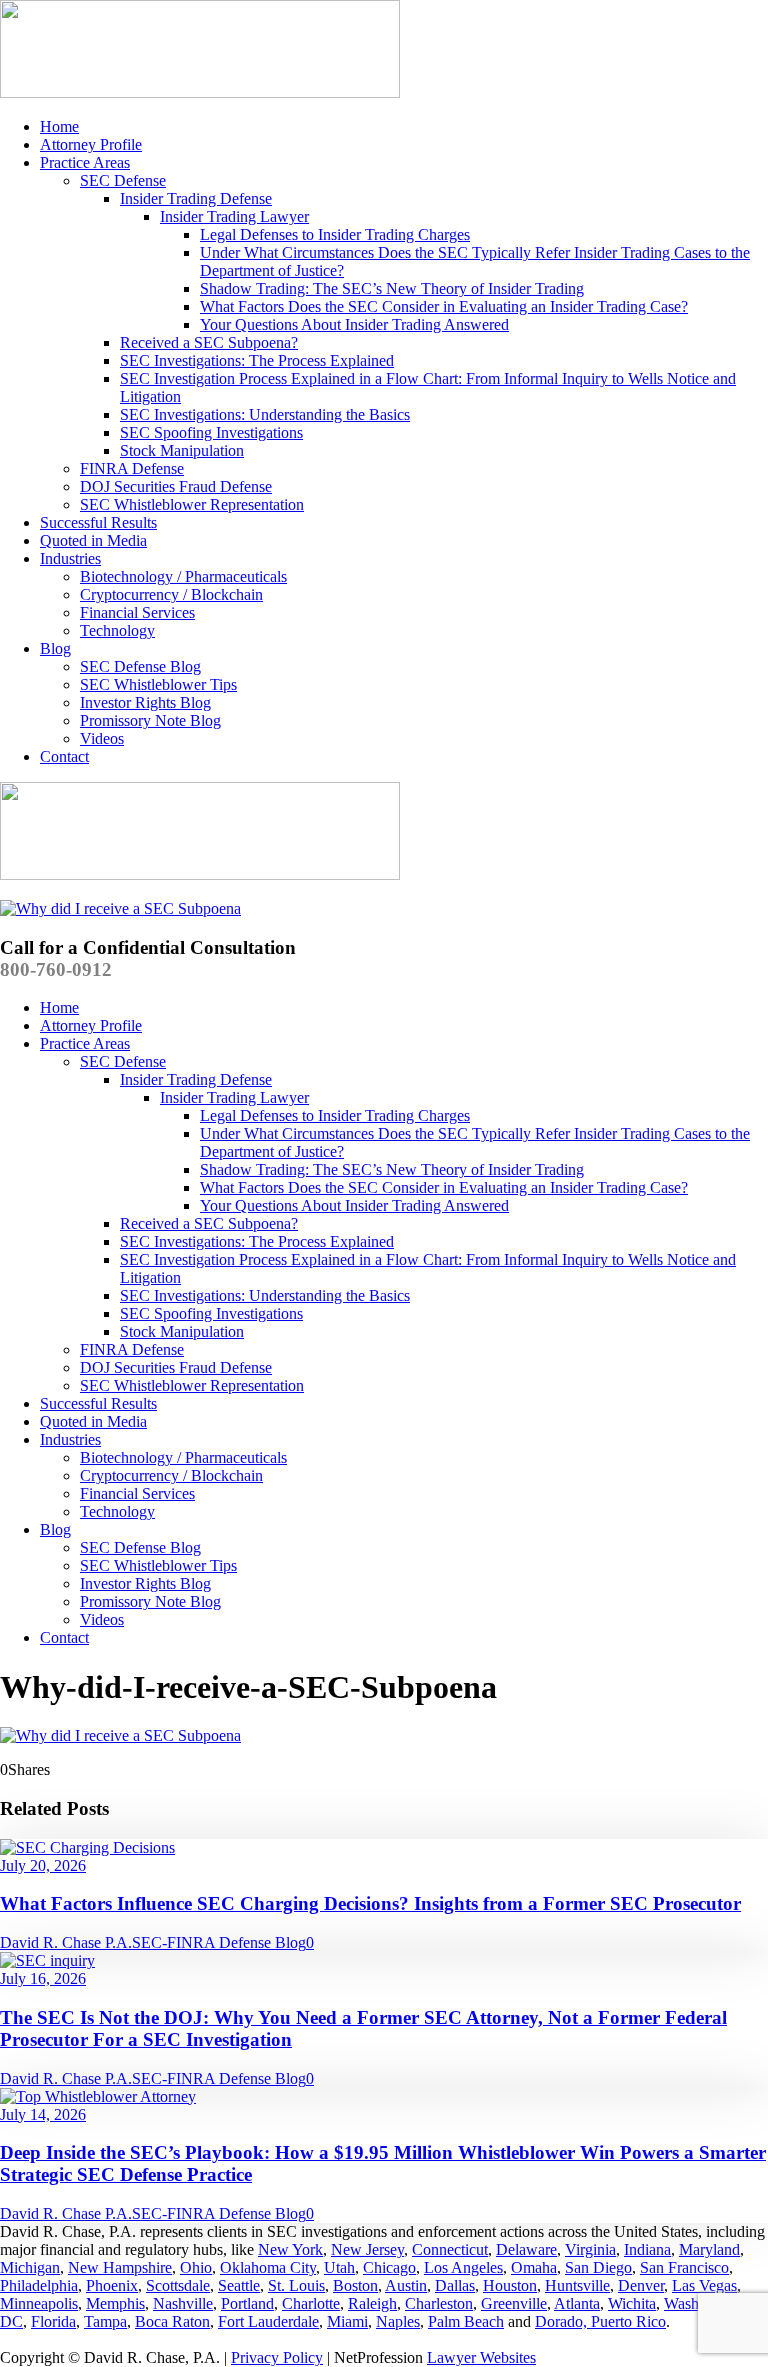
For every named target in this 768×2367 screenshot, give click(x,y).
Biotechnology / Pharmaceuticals (183, 576)
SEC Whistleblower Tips (158, 684)
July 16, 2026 (43, 1978)
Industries (70, 558)
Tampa (105, 2321)
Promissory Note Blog (150, 720)
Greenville (514, 2303)
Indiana (647, 2249)
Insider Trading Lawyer (234, 216)
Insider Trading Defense (196, 198)
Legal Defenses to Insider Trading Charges (335, 234)
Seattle (239, 2285)
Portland (247, 2303)
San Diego (598, 2267)
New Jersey (367, 2249)
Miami (347, 2321)
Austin (406, 2285)
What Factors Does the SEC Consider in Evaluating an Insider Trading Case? (444, 306)
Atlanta (577, 2303)
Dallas (455, 2285)
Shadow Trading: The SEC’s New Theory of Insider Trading (392, 288)
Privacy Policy (277, 2357)
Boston (355, 2285)
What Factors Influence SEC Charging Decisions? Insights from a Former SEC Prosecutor (370, 1903)
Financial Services (137, 612)
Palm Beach (466, 2321)
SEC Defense (123, 180)
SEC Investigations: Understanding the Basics (265, 414)
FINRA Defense (132, 468)
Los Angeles (463, 2267)
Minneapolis (39, 2303)
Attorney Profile (91, 144)
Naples (398, 2321)
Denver (641, 2285)
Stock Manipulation (182, 450)
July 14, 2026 (43, 2114)
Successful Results (98, 522)
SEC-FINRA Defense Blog (219, 1942)
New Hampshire (120, 2267)
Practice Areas (85, 162)
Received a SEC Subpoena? (209, 342)
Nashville (183, 2303)
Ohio (196, 2267)
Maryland (709, 2249)
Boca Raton (172, 2321)
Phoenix (112, 2285)
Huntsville (577, 2285)
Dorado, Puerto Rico (600, 2321)
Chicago (389, 2267)
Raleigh (372, 2303)
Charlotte (311, 2303)
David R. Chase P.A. (66, 1942)
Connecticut (450, 2249)
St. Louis (296, 2285)
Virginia (590, 2249)
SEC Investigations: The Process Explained (257, 360)
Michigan (30, 2267)
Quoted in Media (93, 540)
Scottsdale (178, 2285)
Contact (64, 756)
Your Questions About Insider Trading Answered (354, 324)
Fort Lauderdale (268, 2321)
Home (59, 126)
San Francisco (684, 2267)
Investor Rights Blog (145, 702)
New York (290, 2249)
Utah (339, 2267)
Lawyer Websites (481, 2357)
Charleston (439, 2303)
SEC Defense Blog (140, 666)
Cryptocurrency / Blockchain (171, 594)
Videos (102, 738)
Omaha (534, 2267)
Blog (55, 648)
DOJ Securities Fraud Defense (176, 486)
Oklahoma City (268, 2267)
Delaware (526, 2249)
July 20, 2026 (43, 1865)
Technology (117, 630)
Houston (510, 2285)
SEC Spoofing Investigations (211, 432)
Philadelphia (39, 2285)
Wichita (632, 2303)
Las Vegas (704, 2285)
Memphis (115, 2303)
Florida (53, 2321)
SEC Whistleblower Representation (192, 504)
